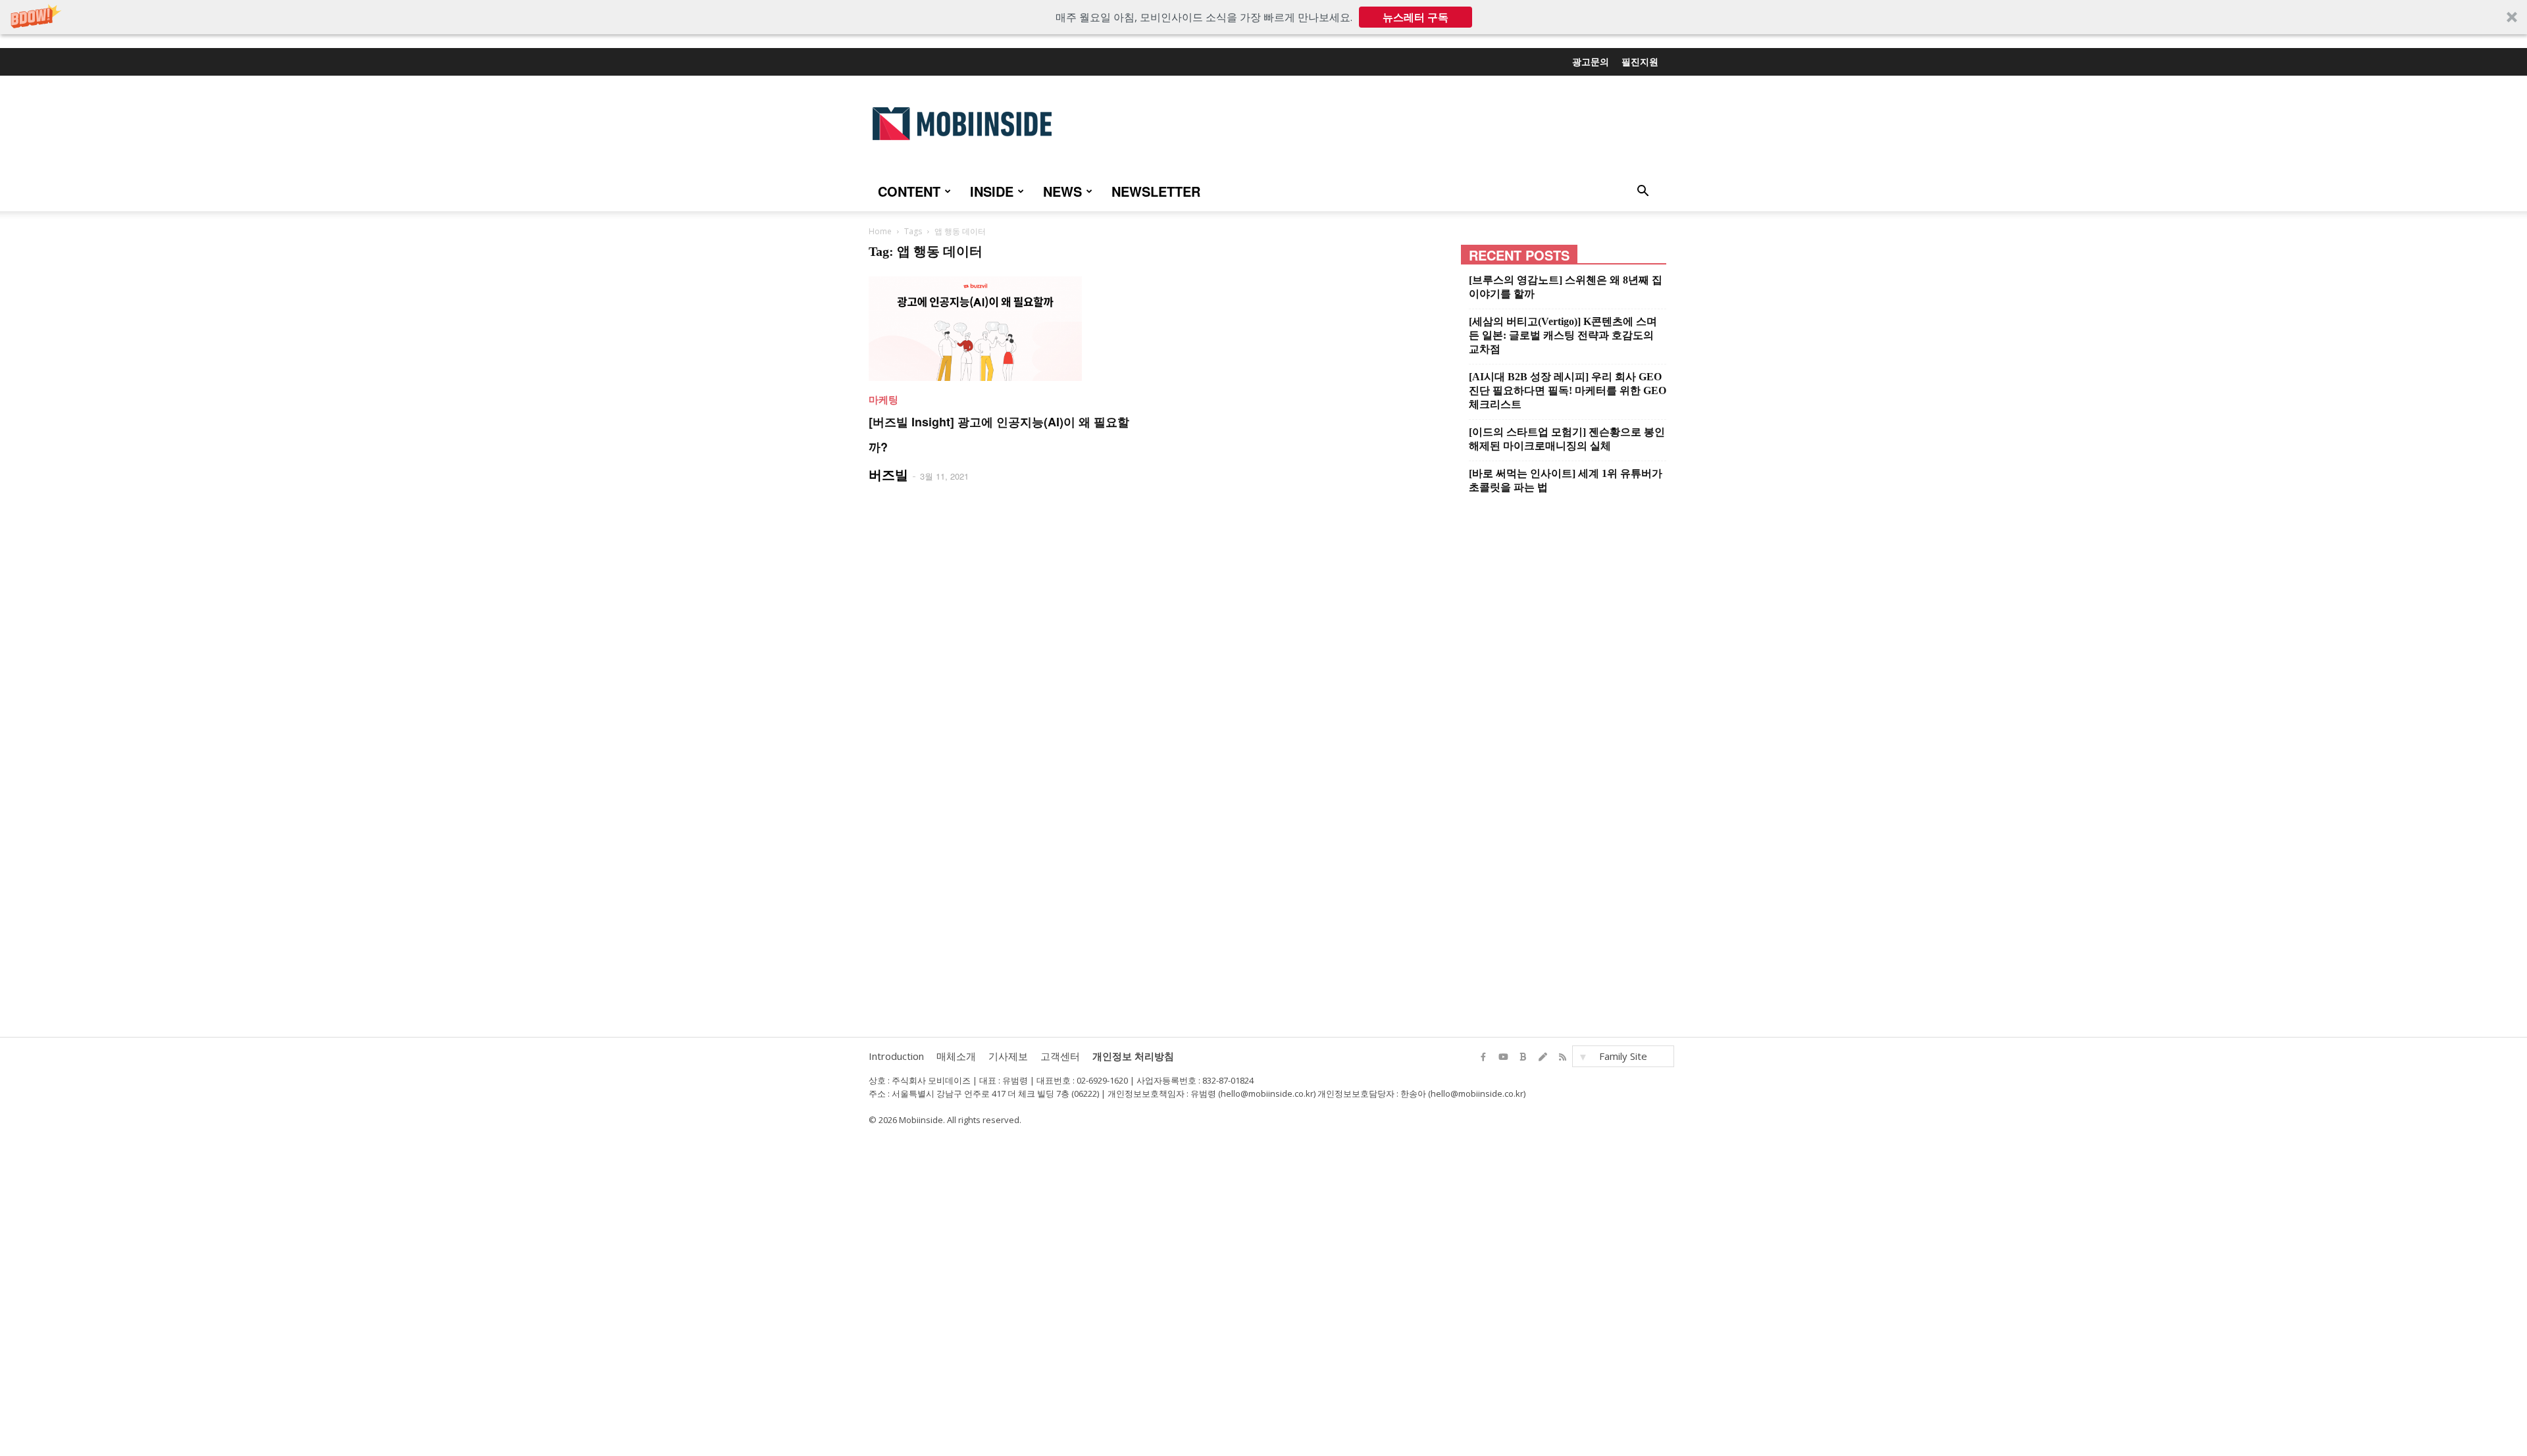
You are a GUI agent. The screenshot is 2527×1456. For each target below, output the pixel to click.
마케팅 (883, 399)
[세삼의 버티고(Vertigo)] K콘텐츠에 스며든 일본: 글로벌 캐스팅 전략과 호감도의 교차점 (1563, 335)
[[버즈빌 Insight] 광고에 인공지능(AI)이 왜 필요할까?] (1005, 329)
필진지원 (1640, 61)
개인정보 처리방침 (1133, 1056)
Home (880, 231)
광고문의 (1591, 61)
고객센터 (1060, 1056)
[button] (1263, 17)
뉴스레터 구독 (1416, 17)
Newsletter (1156, 191)
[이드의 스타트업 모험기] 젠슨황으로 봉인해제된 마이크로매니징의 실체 (1567, 439)
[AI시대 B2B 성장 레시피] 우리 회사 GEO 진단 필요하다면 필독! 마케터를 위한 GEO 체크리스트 (1568, 390)
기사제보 (1008, 1056)
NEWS (1062, 191)
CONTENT (909, 191)
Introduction (896, 1056)
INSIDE (992, 191)
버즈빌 (888, 474)
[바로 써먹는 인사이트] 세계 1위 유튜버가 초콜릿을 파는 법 (1566, 480)
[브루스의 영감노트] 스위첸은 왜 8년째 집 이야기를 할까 (1566, 287)
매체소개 (956, 1056)
